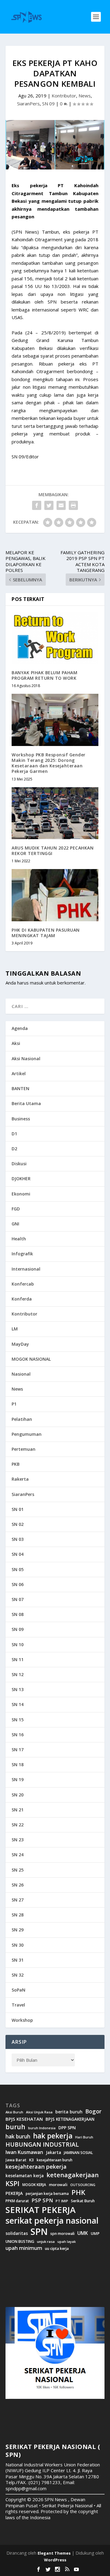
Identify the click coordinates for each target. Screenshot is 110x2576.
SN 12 (18, 1674)
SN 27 (18, 1900)
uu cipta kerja (57, 2249)
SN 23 (18, 1840)
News (85, 96)
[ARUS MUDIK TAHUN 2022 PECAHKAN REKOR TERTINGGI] (55, 813)
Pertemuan (24, 1449)
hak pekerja (53, 2136)
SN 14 (18, 1704)
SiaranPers (28, 104)
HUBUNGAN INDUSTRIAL (42, 2145)
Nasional (21, 1374)
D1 (14, 1134)
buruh (15, 2127)
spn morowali (62, 2234)
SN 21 (18, 1810)
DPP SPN (67, 2128)
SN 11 (18, 1659)
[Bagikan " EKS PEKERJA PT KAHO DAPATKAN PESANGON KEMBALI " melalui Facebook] (37, 505)
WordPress (55, 2560)
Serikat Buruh (83, 2201)
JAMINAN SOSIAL (78, 2153)
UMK (83, 2233)
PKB (16, 1464)
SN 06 (18, 1584)
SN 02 (18, 1524)
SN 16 (18, 1735)
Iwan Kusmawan (24, 2152)
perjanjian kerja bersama (47, 2194)
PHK (78, 2192)
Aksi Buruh (14, 2112)
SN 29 (18, 1930)
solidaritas (17, 2233)
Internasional (26, 1269)
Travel (18, 2005)
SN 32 (18, 1975)
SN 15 (18, 1720)
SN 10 (18, 1645)
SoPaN (18, 1990)
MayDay (20, 1344)
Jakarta (53, 2152)
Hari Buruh (84, 2137)
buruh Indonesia (42, 2128)
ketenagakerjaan (73, 2175)
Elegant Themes (54, 2553)
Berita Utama (26, 1103)
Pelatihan (22, 1419)
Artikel (19, 1073)
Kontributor (64, 96)
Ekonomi (21, 1194)
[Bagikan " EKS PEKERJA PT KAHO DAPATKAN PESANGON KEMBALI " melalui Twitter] (49, 505)
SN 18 (18, 1765)
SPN (39, 2232)
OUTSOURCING (83, 2185)
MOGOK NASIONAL (31, 1359)
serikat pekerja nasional (52, 2221)
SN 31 (18, 1960)
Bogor (93, 2111)
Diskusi (19, 1164)
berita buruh (69, 2112)
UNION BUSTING (20, 2242)
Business (21, 1119)
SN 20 (18, 1795)
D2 (14, 1149)
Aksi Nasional (26, 1059)
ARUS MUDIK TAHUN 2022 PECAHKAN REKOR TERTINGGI (53, 851)
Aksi (16, 1043)
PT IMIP (62, 2201)
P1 (14, 1404)
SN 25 (18, 1870)
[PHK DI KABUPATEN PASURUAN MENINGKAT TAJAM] (55, 895)
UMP (95, 2234)
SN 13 (18, 1689)
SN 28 (18, 1915)
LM (15, 1329)
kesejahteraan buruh (55, 2160)
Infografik (22, 1254)
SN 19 (18, 1779)
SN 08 (18, 1614)
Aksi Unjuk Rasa (39, 2112)
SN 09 (48, 104)
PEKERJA (14, 2193)
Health (19, 1239)
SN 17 (18, 1750)
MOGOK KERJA (34, 2185)
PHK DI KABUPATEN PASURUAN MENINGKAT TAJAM (46, 933)
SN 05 (18, 1569)
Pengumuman (27, 1434)
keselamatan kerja (25, 2176)
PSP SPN (42, 2200)
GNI (15, 1224)
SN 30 (18, 1945)
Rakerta (20, 1479)
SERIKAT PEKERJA (40, 2210)
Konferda (22, 1299)
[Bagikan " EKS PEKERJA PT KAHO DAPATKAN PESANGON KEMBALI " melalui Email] (61, 505)
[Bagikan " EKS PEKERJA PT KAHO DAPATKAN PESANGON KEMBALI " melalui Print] (73, 505)
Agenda (20, 1028)
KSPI (13, 2184)
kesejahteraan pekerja (36, 2167)
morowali (58, 2185)
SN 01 (18, 1509)
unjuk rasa (46, 2242)
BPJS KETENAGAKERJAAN (70, 2119)
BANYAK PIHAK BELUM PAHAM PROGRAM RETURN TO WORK (44, 675)
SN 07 (18, 1599)
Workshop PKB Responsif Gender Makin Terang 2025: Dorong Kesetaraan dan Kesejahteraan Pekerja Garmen (49, 763)
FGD (16, 1209)
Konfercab (23, 1284)
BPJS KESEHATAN (24, 2119)
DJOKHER (21, 1179)
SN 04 (18, 1554)
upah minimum (24, 2248)
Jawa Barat (16, 2160)
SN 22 (18, 1825)
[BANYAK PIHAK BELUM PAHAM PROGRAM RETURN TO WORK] (55, 638)
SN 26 (18, 1885)
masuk (37, 983)
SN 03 (18, 1539)
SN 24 (18, 1855)
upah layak (67, 2242)
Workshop (22, 2020)
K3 (31, 2160)
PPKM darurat (17, 2201)
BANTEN (20, 1088)
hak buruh (18, 2137)
